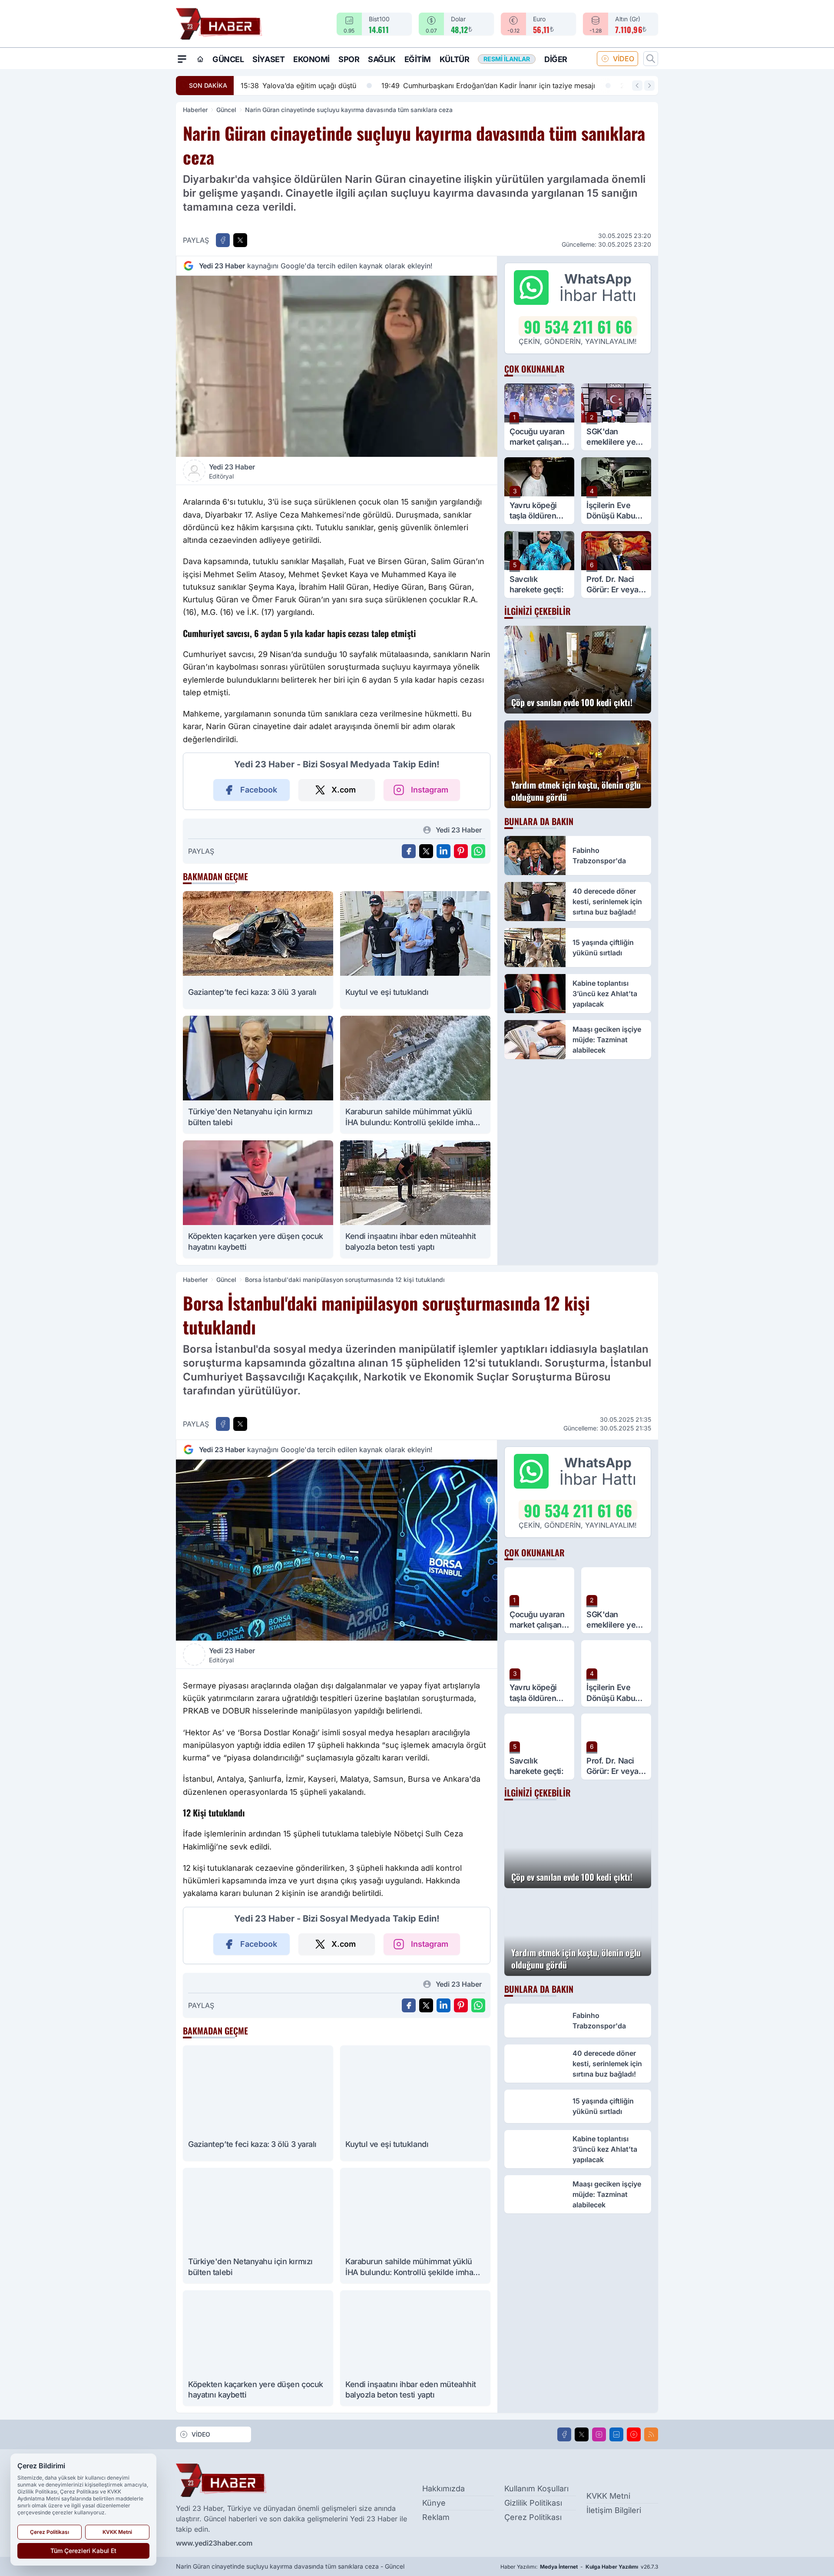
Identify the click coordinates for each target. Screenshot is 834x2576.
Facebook (259, 790)
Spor (349, 59)
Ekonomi (311, 59)
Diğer (556, 59)
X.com (344, 790)
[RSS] (651, 2434)
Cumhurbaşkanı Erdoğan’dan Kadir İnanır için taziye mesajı (347, 86)
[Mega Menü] (182, 59)
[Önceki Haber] (637, 86)
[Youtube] (634, 2434)
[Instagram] (599, 2434)
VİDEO (624, 59)
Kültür (454, 59)
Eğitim (418, 59)
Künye (434, 2503)
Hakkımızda (443, 2488)
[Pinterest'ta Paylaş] (461, 851)
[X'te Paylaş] (240, 240)
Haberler (195, 110)
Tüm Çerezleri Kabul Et (83, 2551)
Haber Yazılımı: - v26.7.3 (579, 2567)
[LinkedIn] (616, 2434)
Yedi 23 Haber (232, 471)
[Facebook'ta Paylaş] (223, 240)
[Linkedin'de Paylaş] (443, 851)
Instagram (430, 790)
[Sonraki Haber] (649, 86)
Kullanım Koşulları (536, 2488)
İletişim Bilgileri (614, 2510)
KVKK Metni (608, 2496)
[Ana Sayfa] (200, 59)
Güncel (228, 59)
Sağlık (382, 59)
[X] (582, 2434)
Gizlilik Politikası (533, 2503)
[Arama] (651, 59)
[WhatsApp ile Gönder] (478, 851)
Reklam (436, 2517)
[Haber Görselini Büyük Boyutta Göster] (337, 366)
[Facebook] (564, 2434)
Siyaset (268, 59)
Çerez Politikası (533, 2517)
